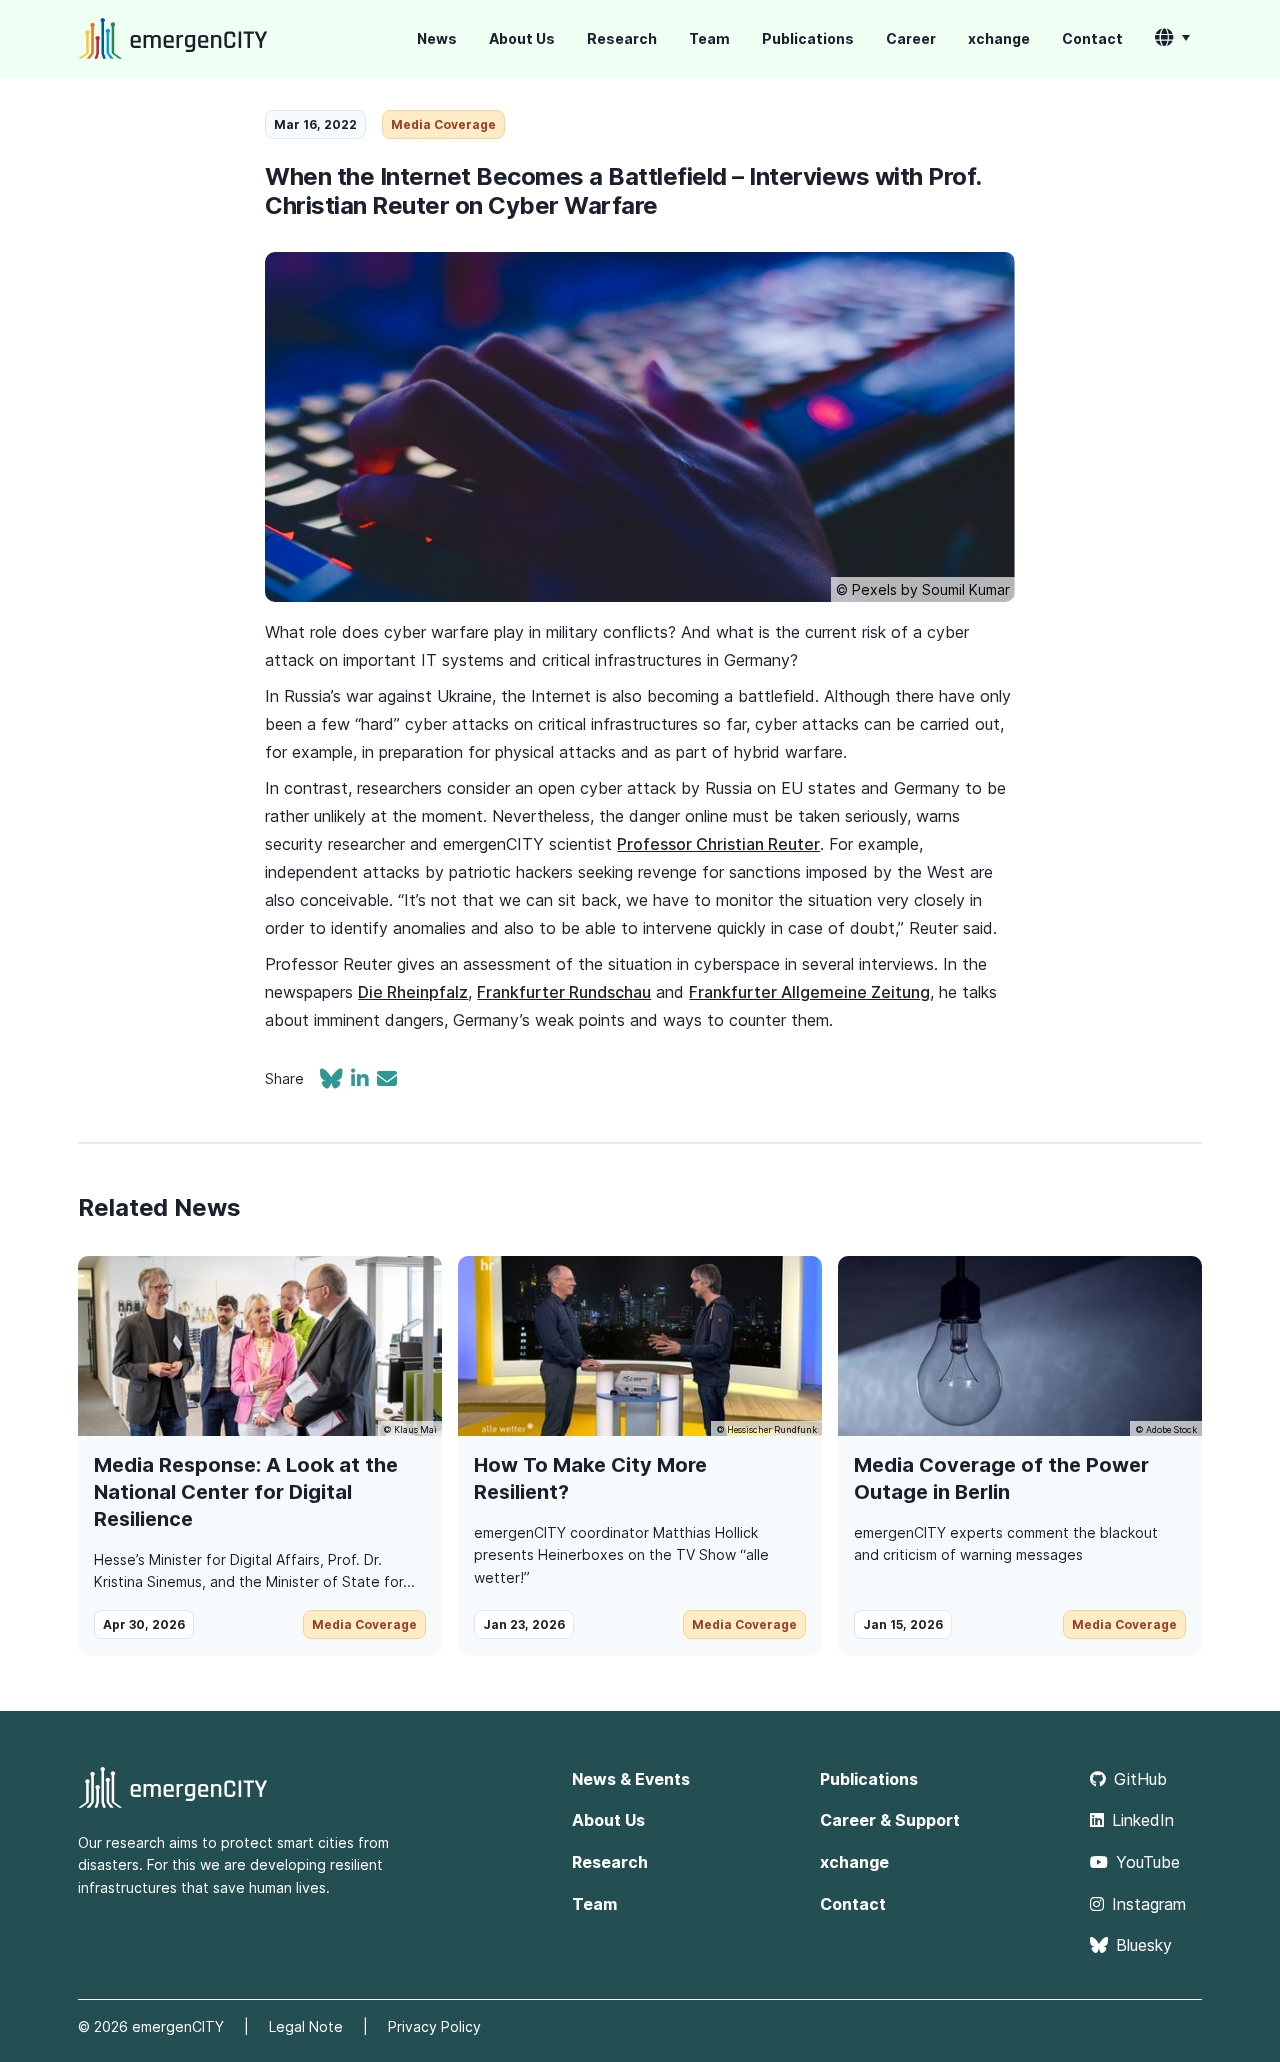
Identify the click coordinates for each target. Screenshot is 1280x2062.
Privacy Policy (434, 2026)
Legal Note (306, 2026)
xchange (999, 38)
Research (622, 38)
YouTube (1148, 1862)
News (437, 38)
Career (911, 38)
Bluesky (1144, 1945)
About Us (522, 38)
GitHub (1140, 1779)
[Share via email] (387, 1081)
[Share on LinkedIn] (364, 1081)
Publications (808, 38)
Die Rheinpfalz (413, 992)
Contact (1092, 38)
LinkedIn (1143, 1820)
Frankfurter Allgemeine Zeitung (809, 992)
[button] (1172, 39)
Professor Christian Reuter (718, 844)
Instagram (1149, 1904)
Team (709, 38)
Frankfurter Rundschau (564, 992)
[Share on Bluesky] (335, 1081)
